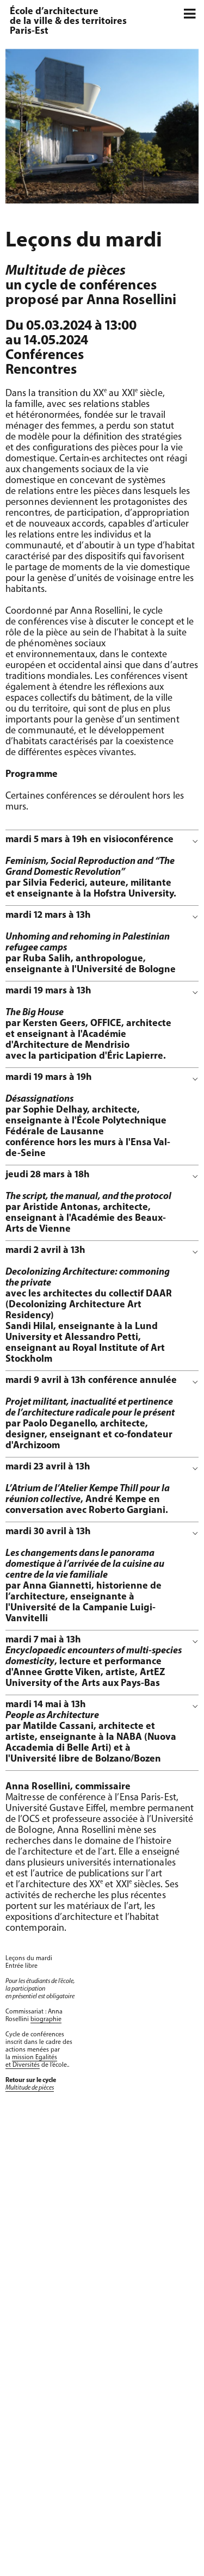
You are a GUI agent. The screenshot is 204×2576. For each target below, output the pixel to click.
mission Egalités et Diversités (31, 2061)
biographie (46, 2019)
